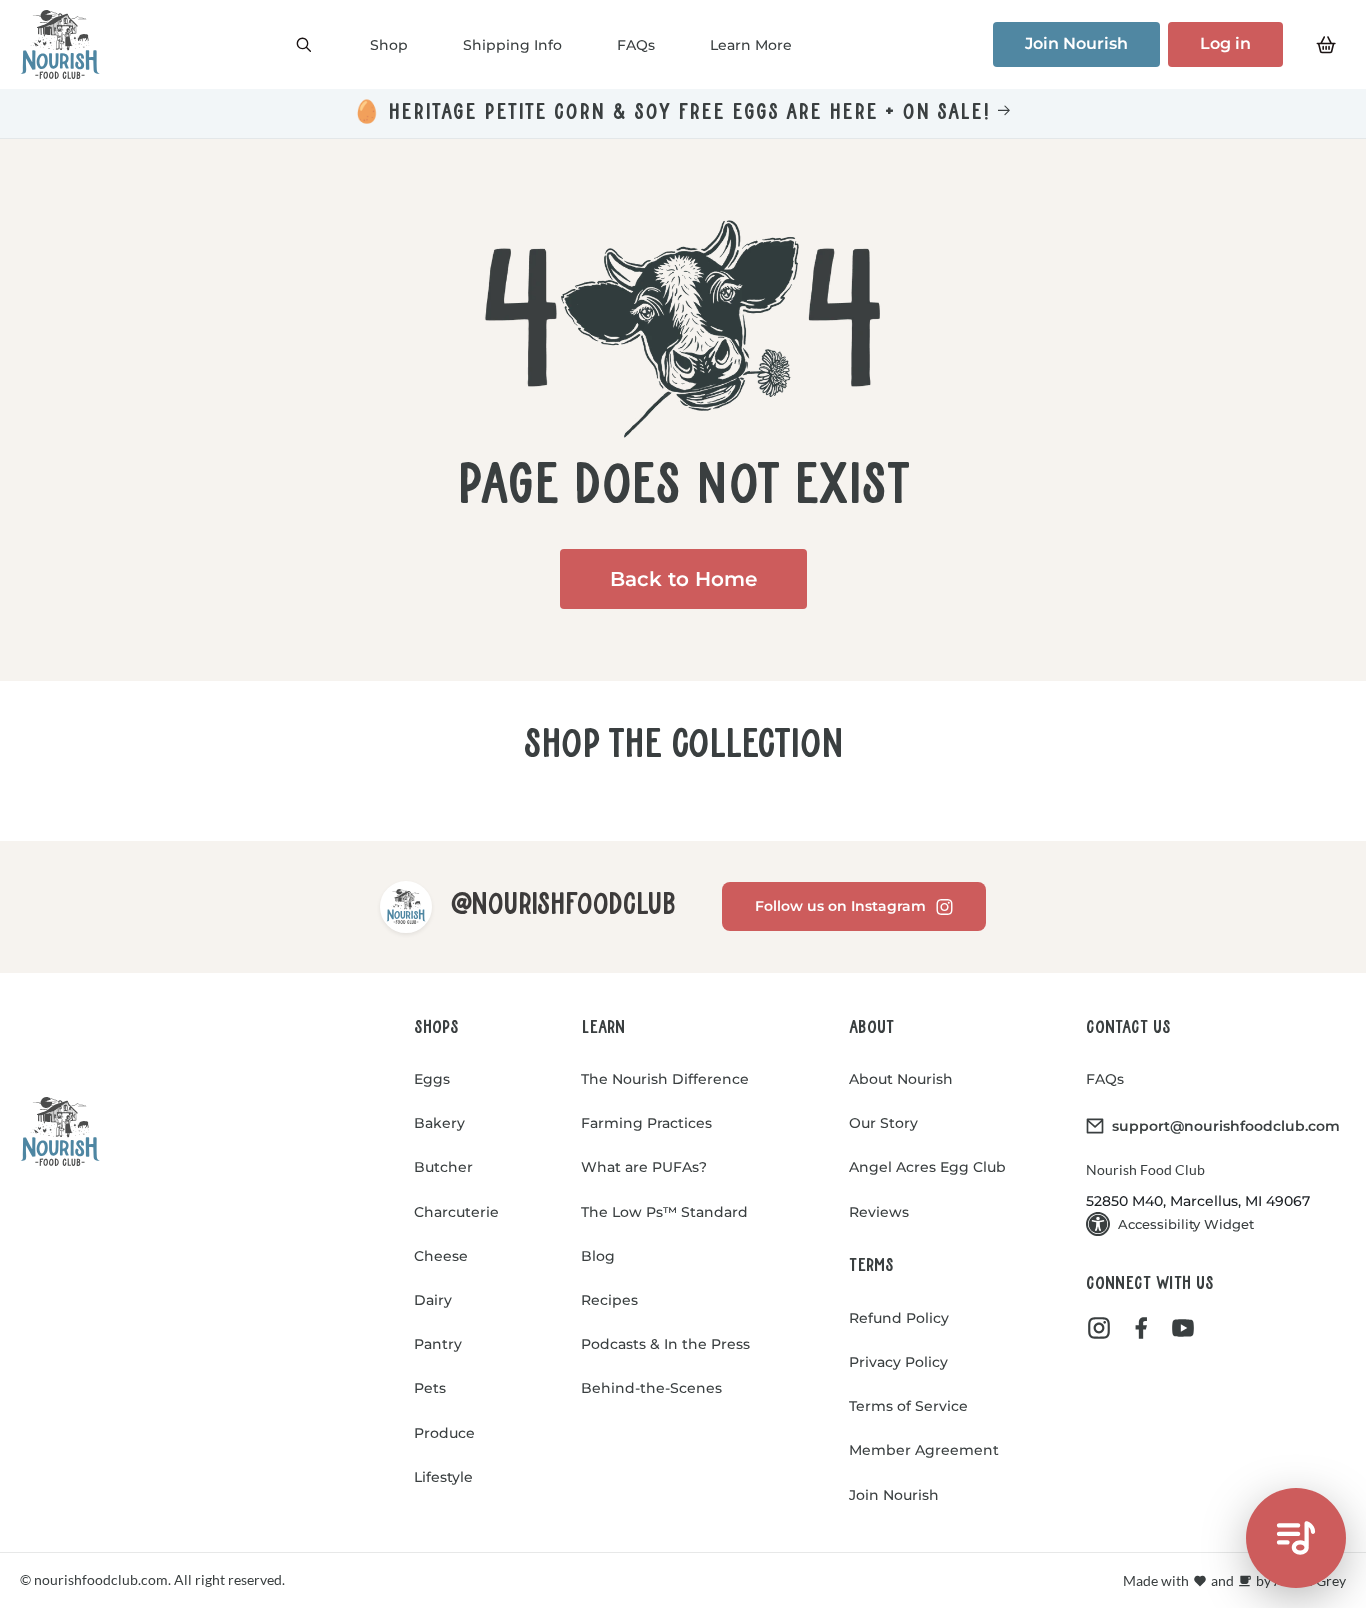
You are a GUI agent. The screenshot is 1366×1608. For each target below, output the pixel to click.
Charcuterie (456, 1212)
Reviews (879, 1212)
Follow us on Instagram (840, 906)
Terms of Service (908, 1406)
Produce (444, 1433)
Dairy (433, 1300)
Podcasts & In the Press (665, 1344)
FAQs (1105, 1079)
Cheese (441, 1256)
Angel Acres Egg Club (927, 1167)
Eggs (432, 1079)
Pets (430, 1388)
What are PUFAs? (644, 1167)
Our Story (883, 1123)
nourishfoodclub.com (99, 1579)
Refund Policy (899, 1318)
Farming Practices (646, 1123)
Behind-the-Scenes (651, 1388)
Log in (1225, 43)
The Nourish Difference (665, 1079)
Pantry (438, 1344)
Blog (598, 1256)
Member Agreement (924, 1450)
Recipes (609, 1300)
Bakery (439, 1123)
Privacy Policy (898, 1362)
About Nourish (901, 1079)
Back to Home (683, 579)
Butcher (443, 1167)
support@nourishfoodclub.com (1226, 1126)
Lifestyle (443, 1477)
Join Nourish (1076, 43)
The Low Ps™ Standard (664, 1212)
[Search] (304, 45)
